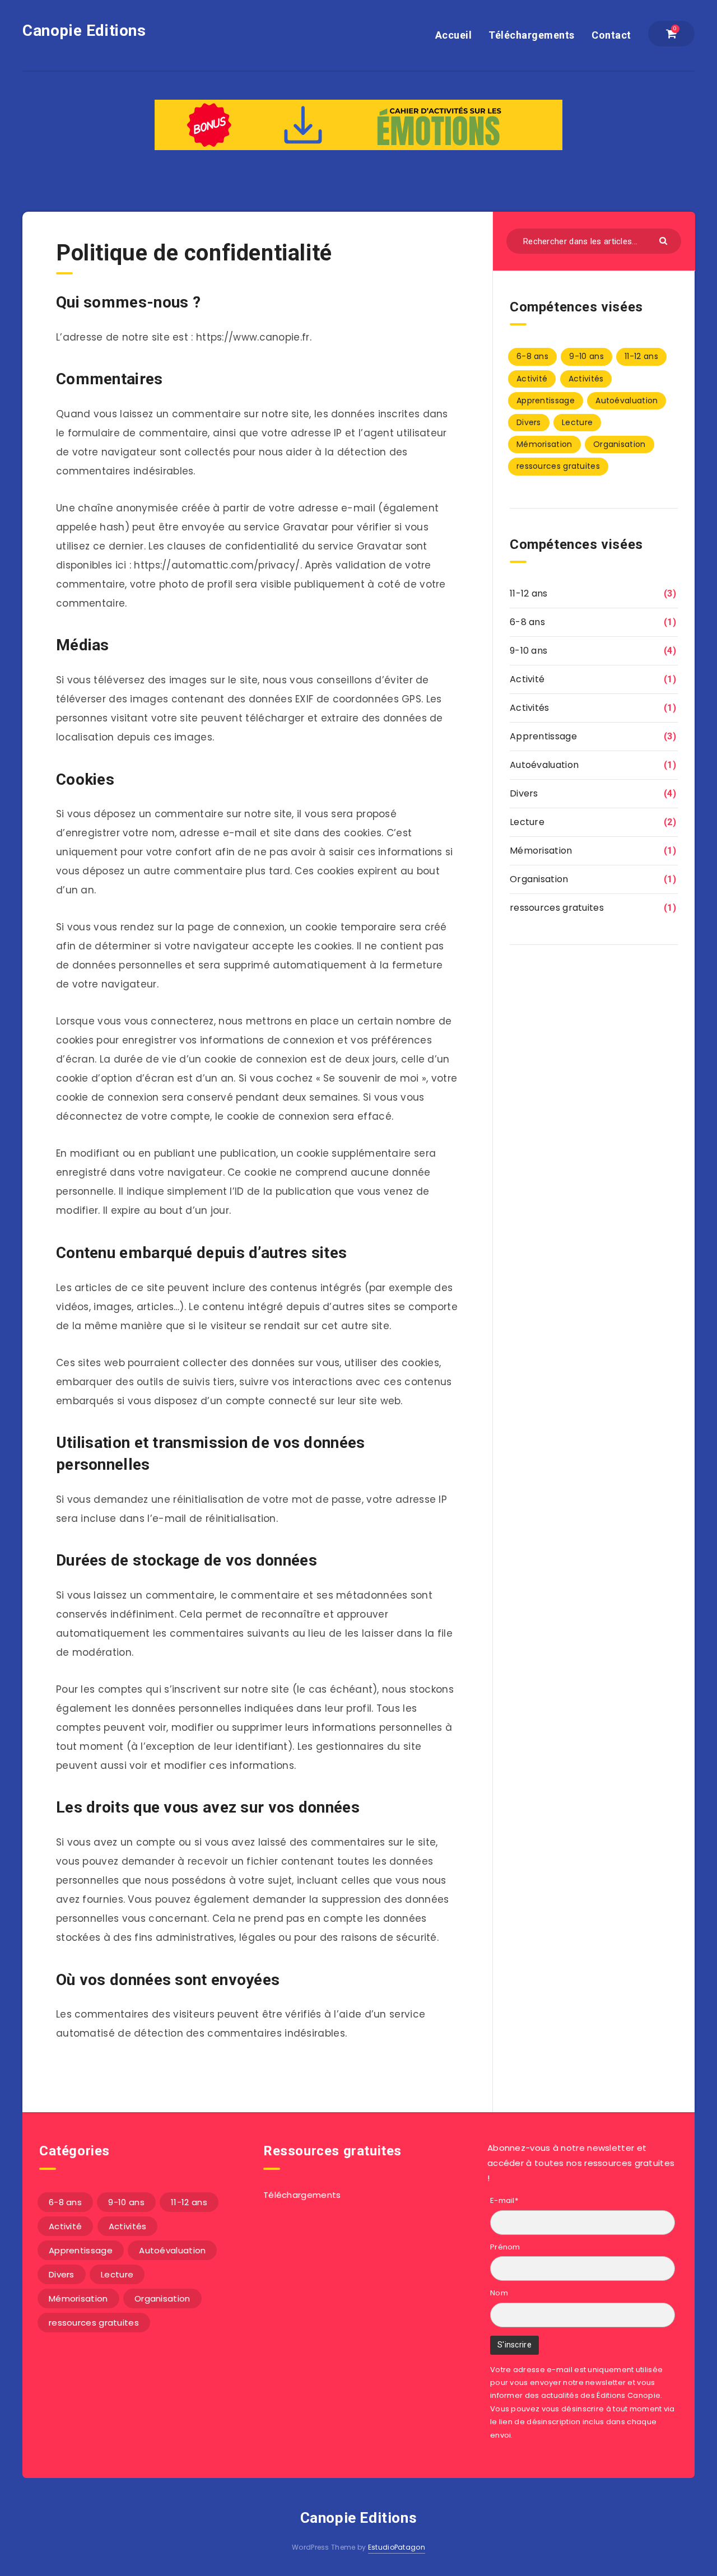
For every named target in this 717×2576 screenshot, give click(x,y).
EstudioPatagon (397, 2547)
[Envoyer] (665, 240)
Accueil (454, 35)
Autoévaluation (627, 400)
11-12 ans (641, 356)
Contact (611, 35)
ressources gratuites (558, 466)
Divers (529, 422)
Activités (586, 379)
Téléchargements (532, 35)
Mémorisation (544, 444)
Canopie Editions (84, 31)
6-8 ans (532, 356)
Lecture (577, 422)
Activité (532, 379)
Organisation (620, 444)
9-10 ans (586, 356)
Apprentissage (546, 400)
